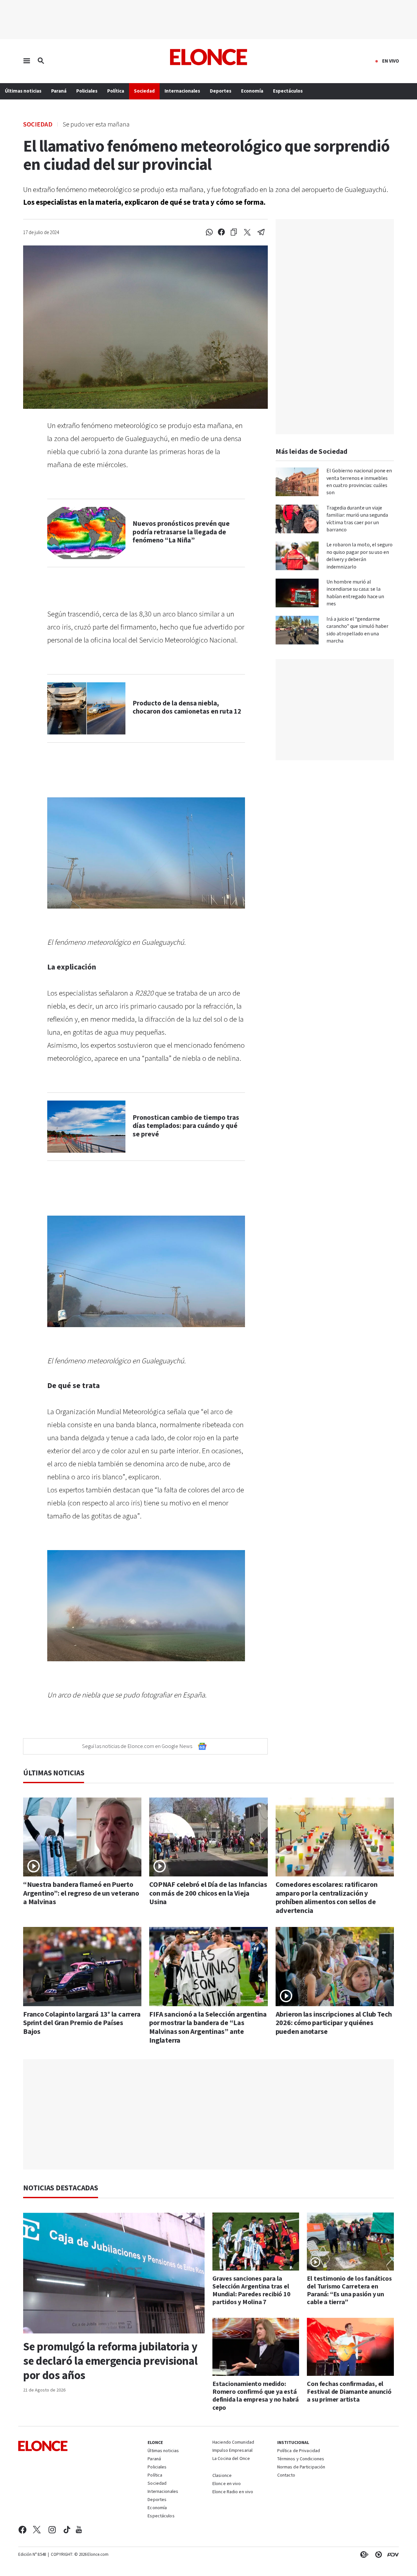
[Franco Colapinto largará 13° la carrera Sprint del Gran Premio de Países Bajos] (82, 1967)
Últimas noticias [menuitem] (23, 91)
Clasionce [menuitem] (222, 2476)
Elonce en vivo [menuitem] (227, 2484)
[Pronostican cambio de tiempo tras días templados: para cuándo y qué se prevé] (86, 1127)
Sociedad (38, 124)
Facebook (22, 2530)
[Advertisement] (208, 2115)
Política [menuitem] (116, 91)
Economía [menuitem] (252, 91)
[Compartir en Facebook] (221, 232)
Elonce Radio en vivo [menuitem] (233, 2492)
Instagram (52, 2530)
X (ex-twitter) (37, 2530)
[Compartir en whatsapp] (209, 232)
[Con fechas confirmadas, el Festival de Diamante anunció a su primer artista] (350, 2347)
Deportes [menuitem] (221, 91)
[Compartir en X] (247, 232)
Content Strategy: (363, 2554)
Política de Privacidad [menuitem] (299, 2451)
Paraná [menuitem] (59, 91)
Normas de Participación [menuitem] (301, 2467)
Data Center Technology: (377, 2554)
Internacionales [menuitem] (182, 91)
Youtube (79, 2530)
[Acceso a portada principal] (209, 57)
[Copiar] (234, 232)
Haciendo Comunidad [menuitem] (233, 2443)
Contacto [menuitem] (286, 2476)
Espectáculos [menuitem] (288, 91)
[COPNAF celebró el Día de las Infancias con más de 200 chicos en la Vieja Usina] (208, 1837)
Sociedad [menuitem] (144, 91)
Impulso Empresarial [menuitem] (232, 2451)
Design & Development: (392, 2554)
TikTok (67, 2530)
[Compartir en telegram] (261, 232)
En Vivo (391, 61)
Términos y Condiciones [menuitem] (301, 2459)
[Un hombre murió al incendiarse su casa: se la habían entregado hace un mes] (297, 593)
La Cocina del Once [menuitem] (231, 2459)
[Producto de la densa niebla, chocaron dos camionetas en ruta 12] (86, 708)
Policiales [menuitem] (87, 91)
